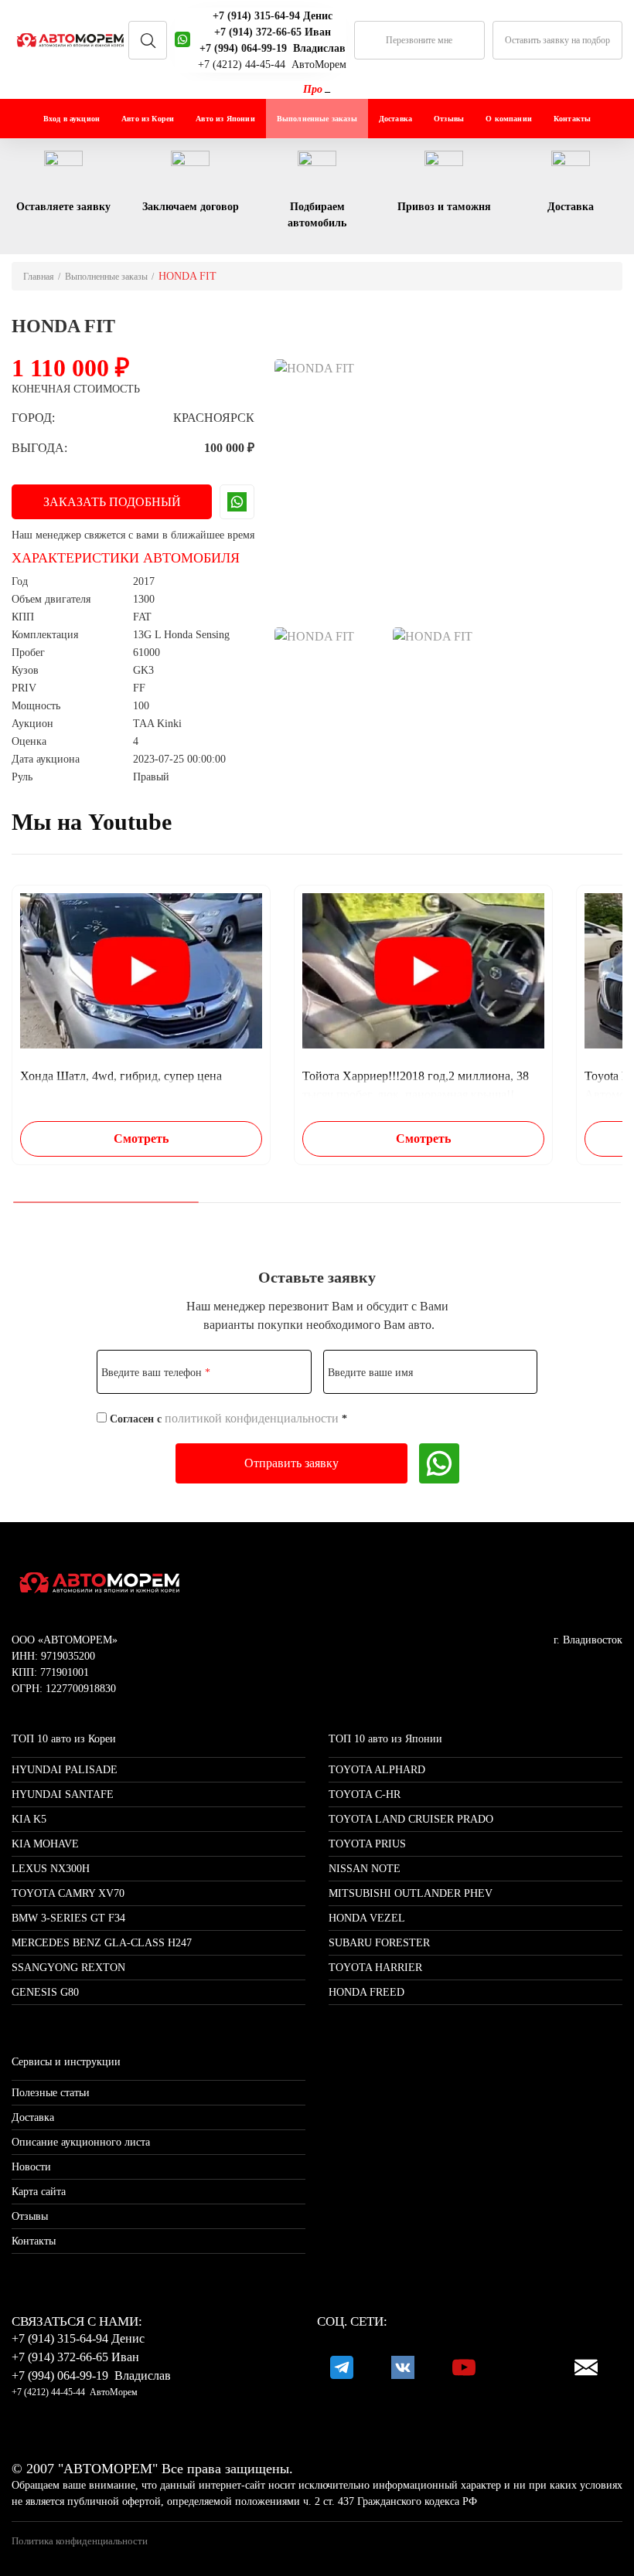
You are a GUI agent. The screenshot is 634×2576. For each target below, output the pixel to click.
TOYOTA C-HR (365, 1794)
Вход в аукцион (72, 119)
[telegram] (342, 2367)
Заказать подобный (112, 502)
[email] (586, 2367)
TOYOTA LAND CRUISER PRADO (411, 1819)
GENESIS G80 (45, 1992)
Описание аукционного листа (81, 2142)
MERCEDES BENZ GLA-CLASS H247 (102, 1943)
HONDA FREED (366, 1992)
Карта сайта (39, 2192)
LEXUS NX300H (51, 1869)
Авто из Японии (225, 119)
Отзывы (449, 119)
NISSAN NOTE (365, 1869)
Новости (31, 2167)
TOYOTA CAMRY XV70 (68, 1893)
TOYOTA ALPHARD (377, 1770)
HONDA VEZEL (367, 1918)
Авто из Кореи (148, 119)
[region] (317, 1025)
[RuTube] (525, 2367)
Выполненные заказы (317, 119)
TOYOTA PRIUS (367, 1844)
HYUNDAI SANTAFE (63, 1794)
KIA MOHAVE (45, 1844)
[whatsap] (182, 40)
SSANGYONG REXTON (68, 1968)
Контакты (572, 119)
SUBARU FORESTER (379, 1943)
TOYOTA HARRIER (375, 1968)
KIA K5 (29, 1819)
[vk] (403, 2367)
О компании (509, 119)
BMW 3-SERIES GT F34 (68, 1918)
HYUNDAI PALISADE (65, 1770)
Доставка (395, 119)
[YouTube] (464, 2367)
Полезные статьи (51, 2093)
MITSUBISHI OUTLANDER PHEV (411, 1893)
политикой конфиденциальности (252, 1418)
